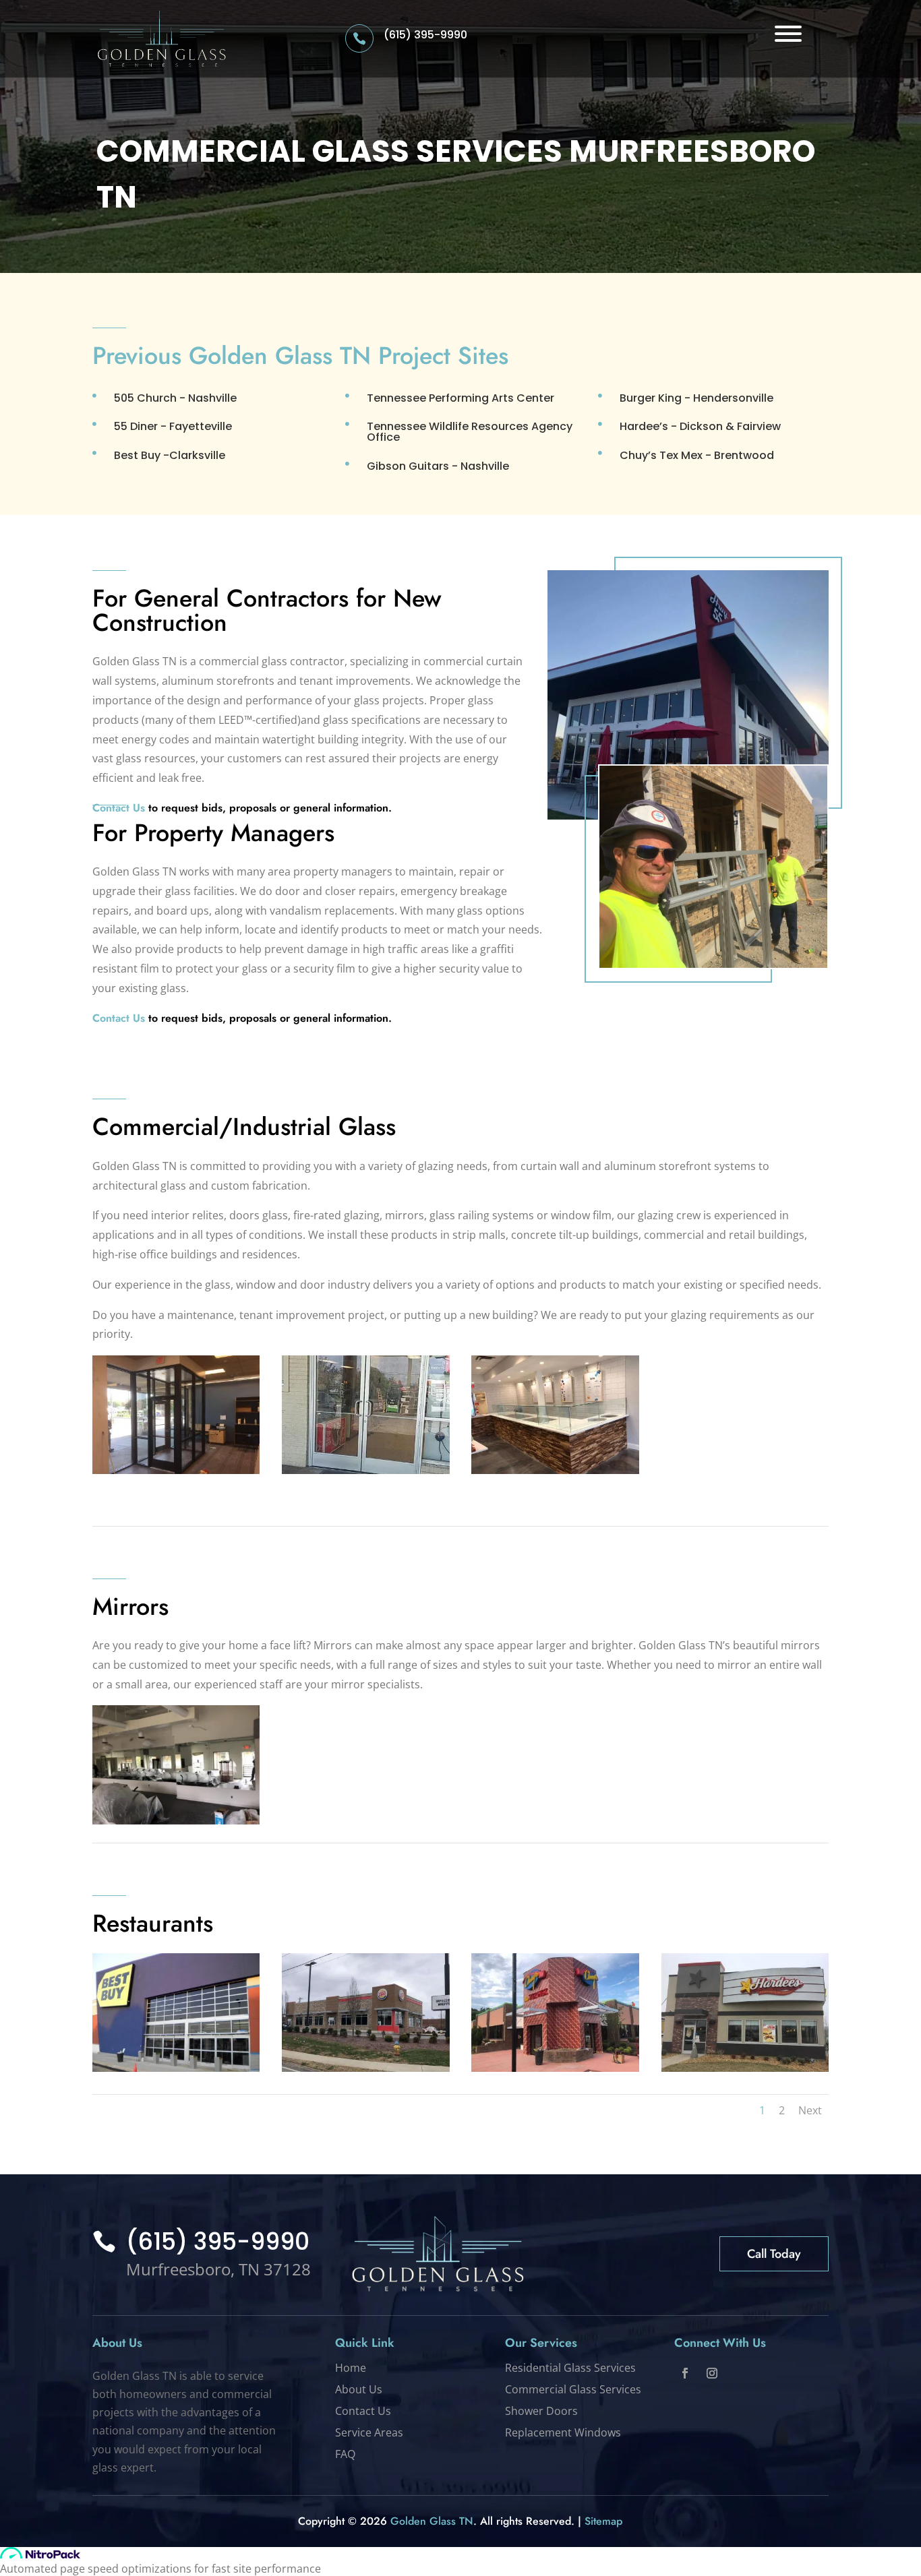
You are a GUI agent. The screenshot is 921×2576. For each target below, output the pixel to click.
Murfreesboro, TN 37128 (218, 2269)
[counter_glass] (555, 1470)
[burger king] (366, 2068)
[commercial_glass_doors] (366, 1470)
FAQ (345, 2454)
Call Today (774, 2254)
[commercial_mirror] (176, 1820)
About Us (359, 2389)
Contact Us (119, 1018)
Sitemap (603, 2521)
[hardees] (745, 2068)
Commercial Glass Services (573, 2389)
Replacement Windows (563, 2432)
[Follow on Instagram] (712, 2373)
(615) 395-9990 (425, 35)
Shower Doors (541, 2411)
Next (810, 2110)
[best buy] (176, 2068)
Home (351, 2368)
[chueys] (555, 2068)
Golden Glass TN (432, 2521)
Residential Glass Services (570, 2368)
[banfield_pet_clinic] (176, 1470)
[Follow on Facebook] (685, 2373)
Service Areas (369, 2432)
